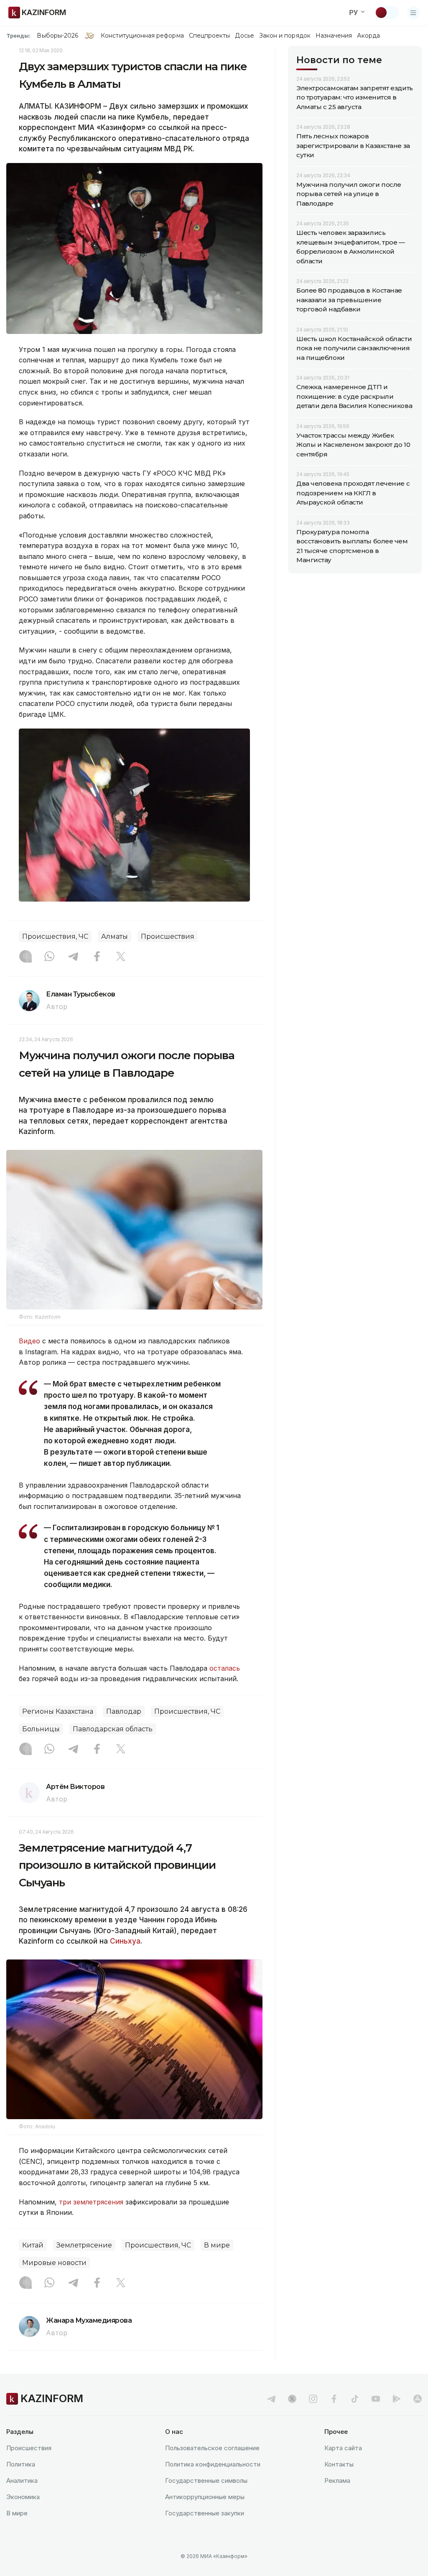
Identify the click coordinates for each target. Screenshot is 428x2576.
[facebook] (334, 2399)
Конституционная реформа (142, 36)
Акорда (368, 36)
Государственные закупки (205, 2513)
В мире (217, 2245)
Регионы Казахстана (58, 1711)
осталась (225, 1668)
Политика (21, 2464)
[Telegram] (73, 957)
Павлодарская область (113, 1729)
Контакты (339, 2464)
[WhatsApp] (49, 957)
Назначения (334, 36)
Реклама (337, 2480)
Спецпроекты (210, 36)
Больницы (41, 1729)
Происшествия (168, 936)
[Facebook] (97, 957)
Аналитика (22, 2480)
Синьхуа (125, 1941)
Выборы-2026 (57, 36)
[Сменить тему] (387, 13)
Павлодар (124, 1711)
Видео (29, 1341)
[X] (121, 957)
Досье (244, 36)
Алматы (115, 936)
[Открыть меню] (413, 13)
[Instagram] (25, 957)
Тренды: (18, 36)
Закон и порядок (285, 36)
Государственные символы (206, 2480)
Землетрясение (84, 2245)
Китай (33, 2245)
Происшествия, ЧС (55, 936)
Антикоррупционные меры (205, 2497)
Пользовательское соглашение (212, 2448)
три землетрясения (91, 2202)
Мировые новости (54, 2263)
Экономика (23, 2497)
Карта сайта (343, 2448)
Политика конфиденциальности (213, 2464)
